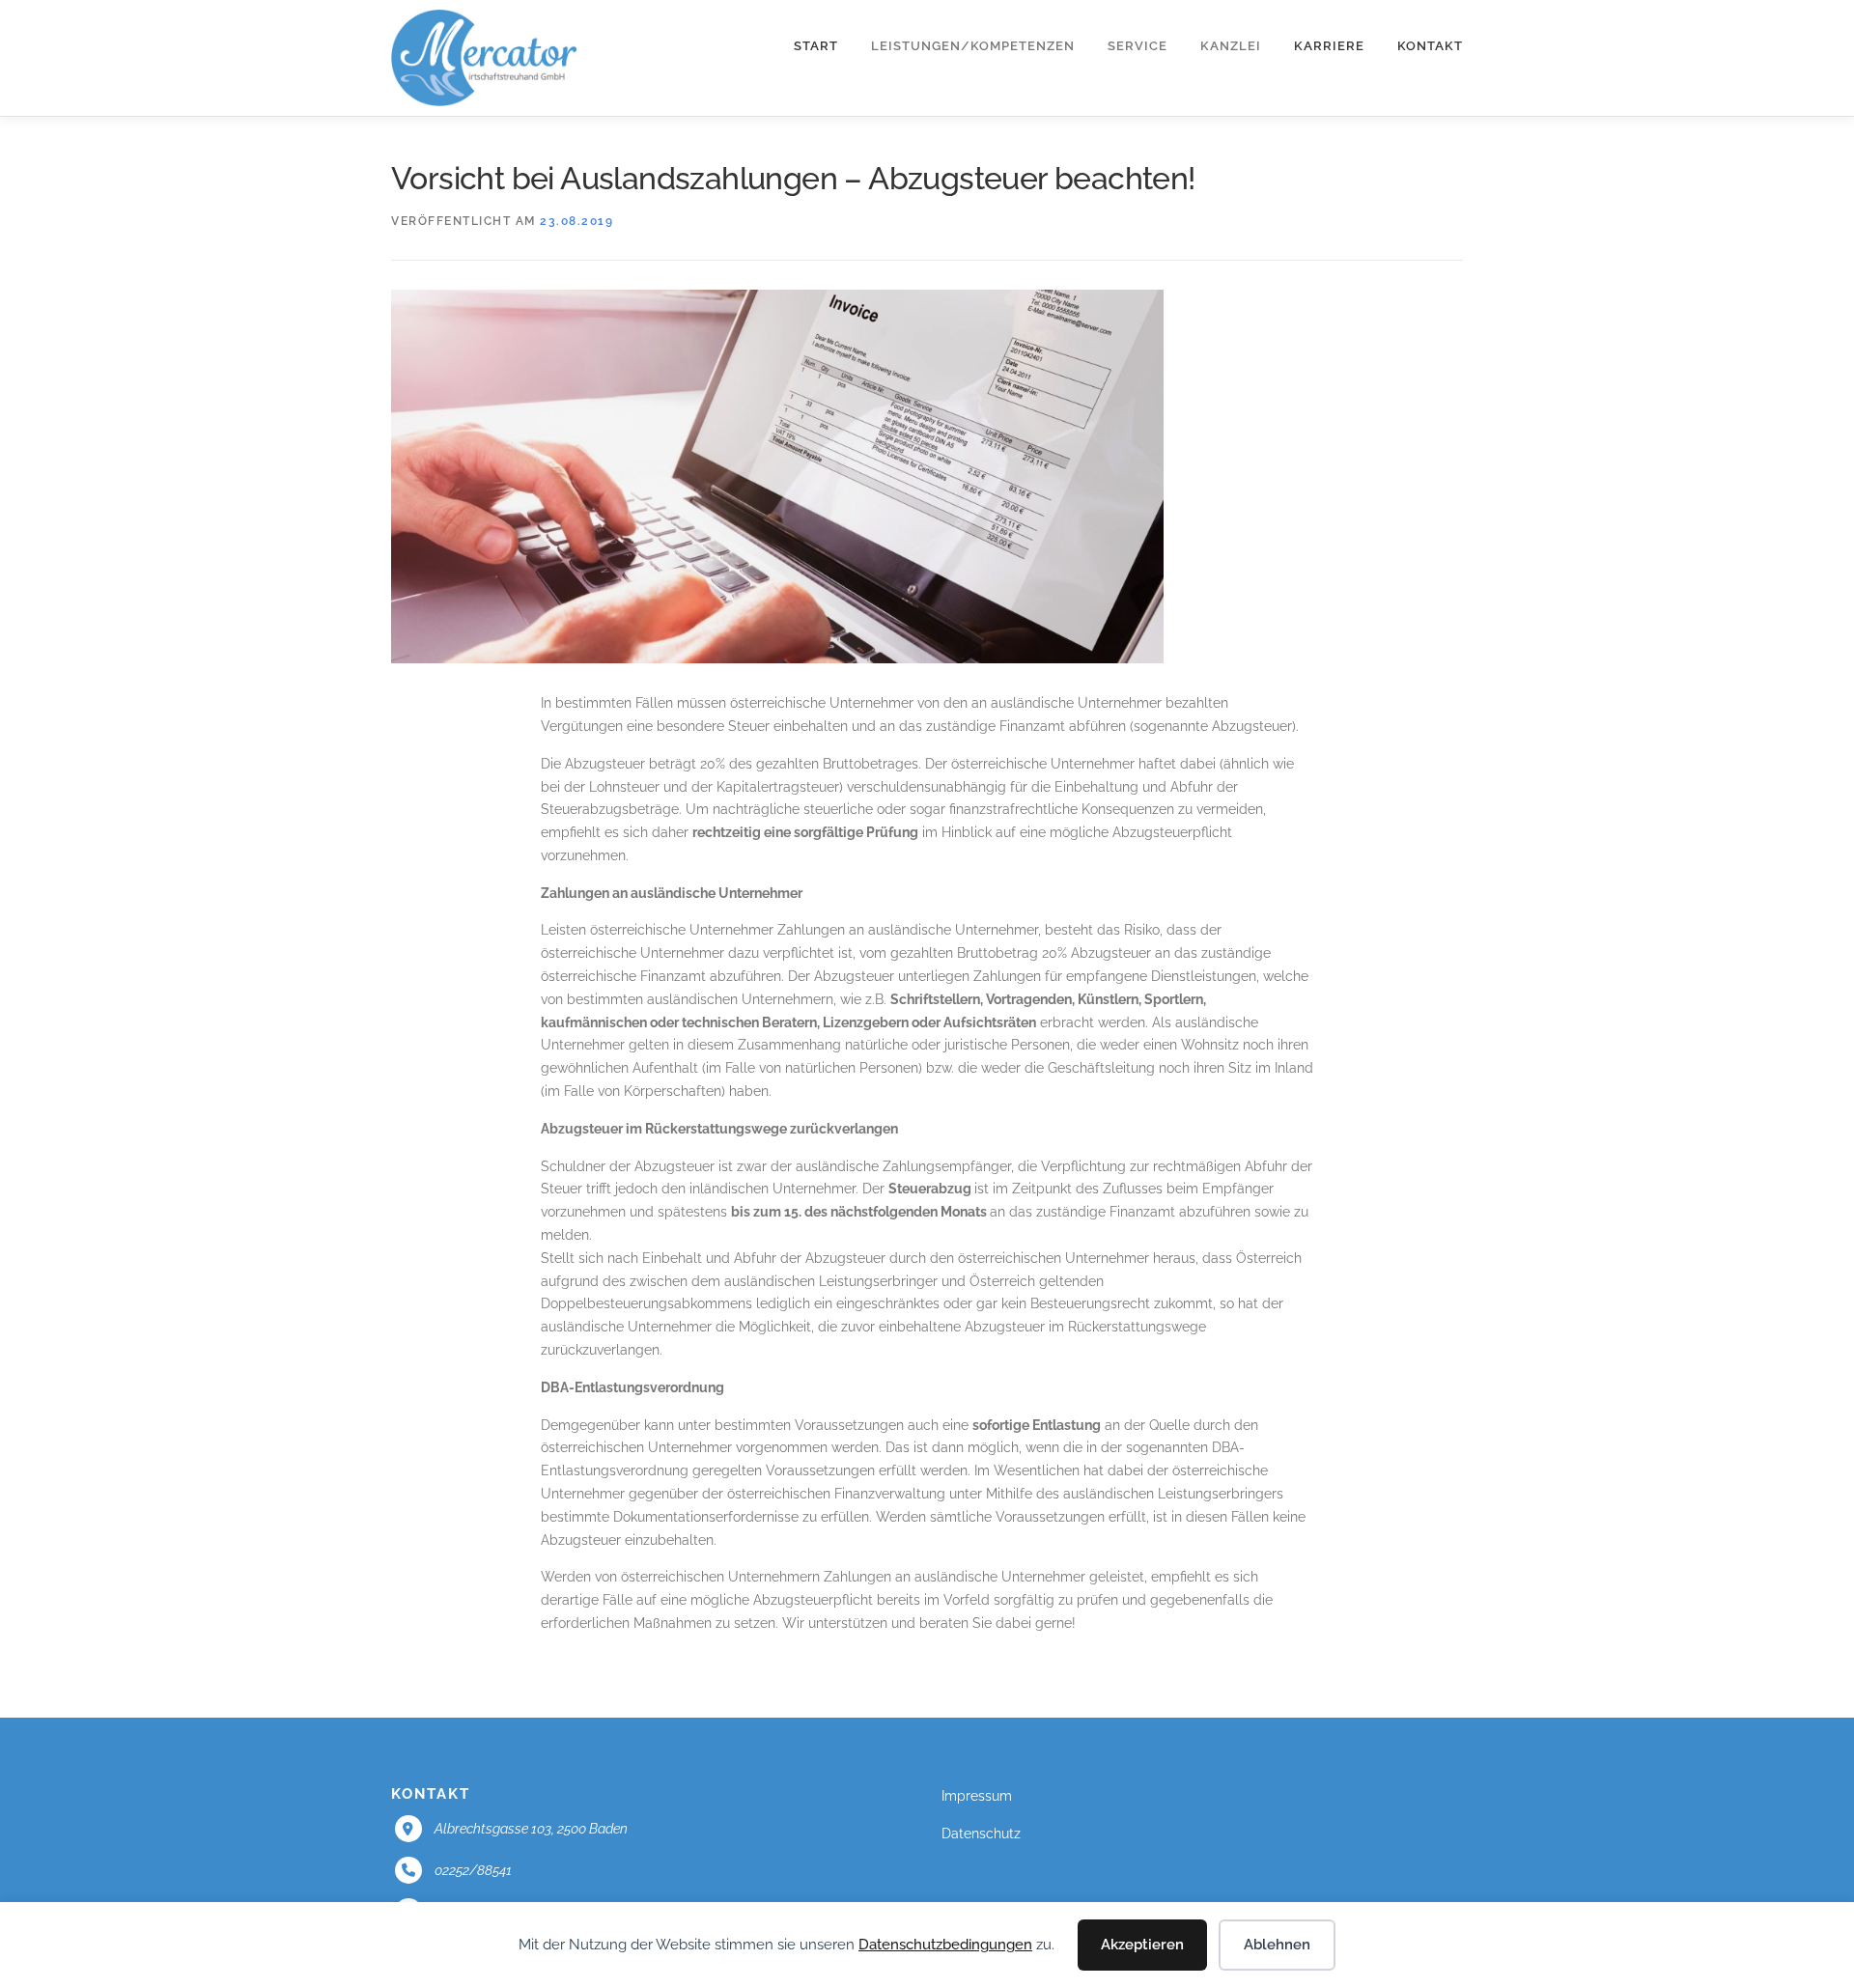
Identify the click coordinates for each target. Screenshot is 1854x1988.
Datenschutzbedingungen (945, 1945)
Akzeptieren (1142, 1945)
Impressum (977, 1796)
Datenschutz (981, 1834)
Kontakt (1430, 46)
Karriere (1329, 46)
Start (816, 46)
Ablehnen (1277, 1945)
